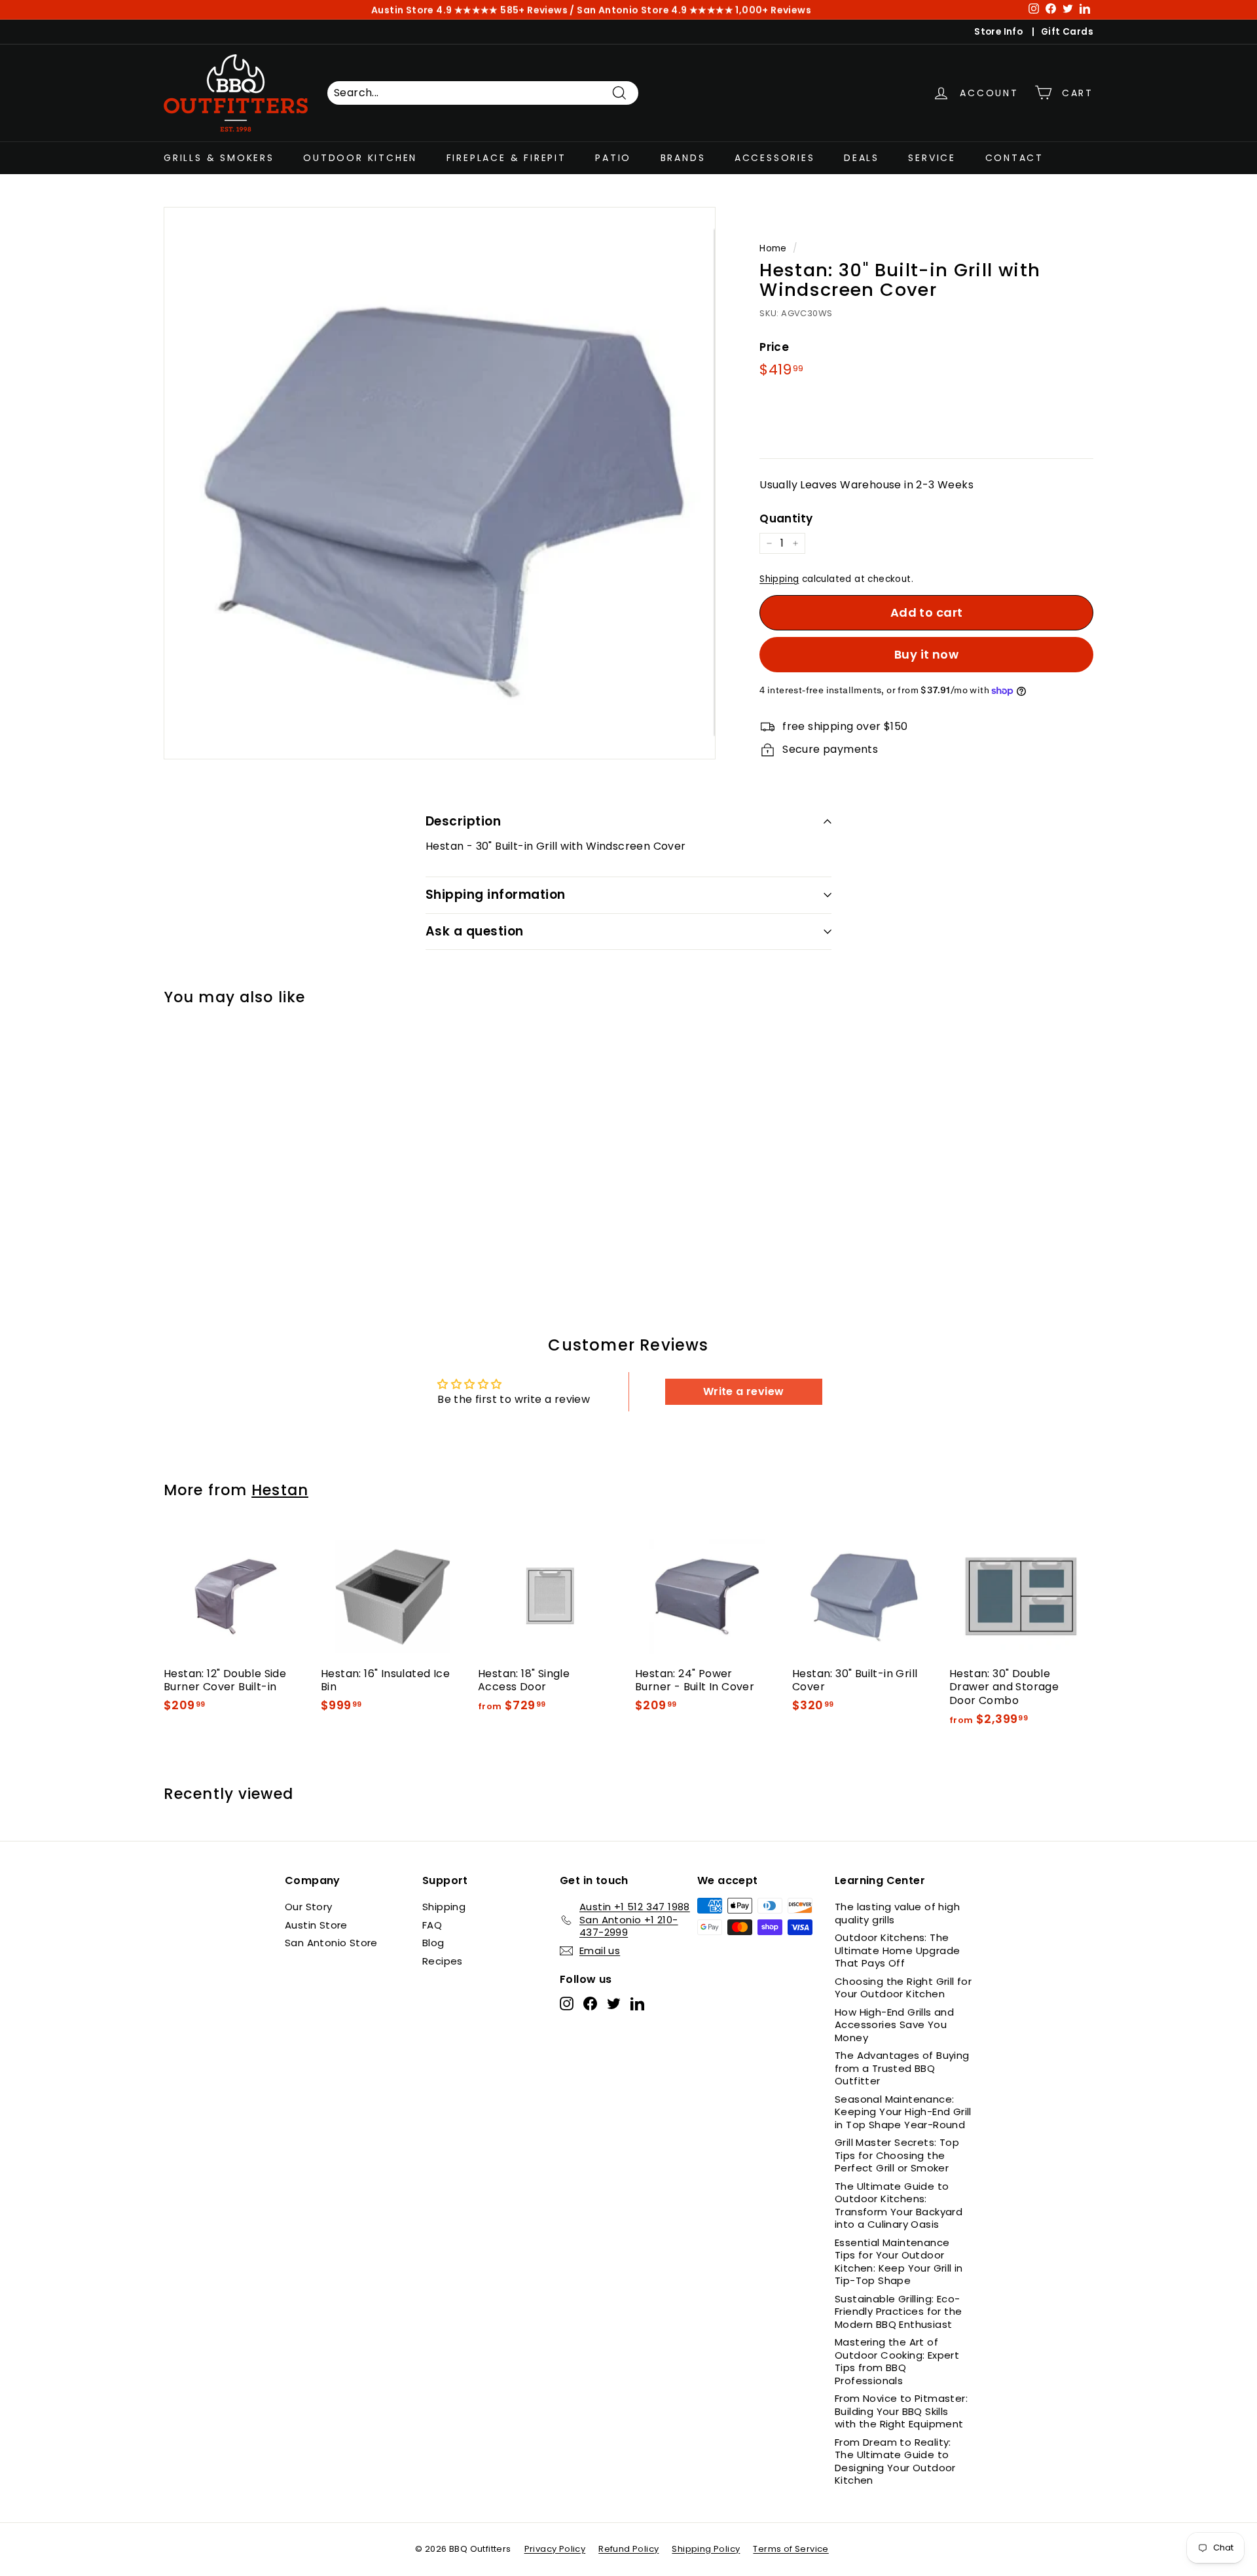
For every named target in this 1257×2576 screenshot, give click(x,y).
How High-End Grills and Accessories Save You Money (894, 2025)
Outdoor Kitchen (360, 158)
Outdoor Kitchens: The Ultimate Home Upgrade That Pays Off (897, 1950)
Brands (683, 158)
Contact (1015, 158)
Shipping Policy (706, 2549)
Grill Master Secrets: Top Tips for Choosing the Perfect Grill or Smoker (897, 2155)
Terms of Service (791, 2549)
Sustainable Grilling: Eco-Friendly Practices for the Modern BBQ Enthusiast (898, 2312)
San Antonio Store (331, 1943)
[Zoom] (440, 483)
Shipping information (496, 895)
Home (773, 248)
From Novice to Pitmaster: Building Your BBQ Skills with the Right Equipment (901, 2411)
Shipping (779, 579)
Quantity (786, 518)
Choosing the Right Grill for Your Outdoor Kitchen (903, 1988)
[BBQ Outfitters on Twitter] (614, 2004)
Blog (433, 1943)
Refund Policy (628, 2549)
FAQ (432, 1925)
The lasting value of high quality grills (897, 1913)
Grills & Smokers (219, 158)
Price (774, 347)
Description (463, 821)
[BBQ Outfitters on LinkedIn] (637, 2004)
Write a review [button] (744, 1391)
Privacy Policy (555, 2549)
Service (932, 158)
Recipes (443, 1961)
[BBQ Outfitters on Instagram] (567, 2004)
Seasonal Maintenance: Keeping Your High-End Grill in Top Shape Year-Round (903, 2112)
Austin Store (316, 1925)
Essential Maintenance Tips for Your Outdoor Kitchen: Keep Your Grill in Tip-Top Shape (899, 2262)
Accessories (775, 158)
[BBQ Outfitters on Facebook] (590, 2004)
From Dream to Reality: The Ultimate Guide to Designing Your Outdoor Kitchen (895, 2461)
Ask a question (475, 931)
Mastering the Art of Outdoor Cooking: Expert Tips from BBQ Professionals (897, 2361)
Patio (613, 158)
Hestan (280, 1490)
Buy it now (927, 654)
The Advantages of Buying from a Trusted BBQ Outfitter (902, 2068)
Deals (862, 158)
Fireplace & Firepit (506, 158)
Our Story (309, 1907)
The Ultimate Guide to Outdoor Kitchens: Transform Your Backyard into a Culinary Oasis (899, 2205)
